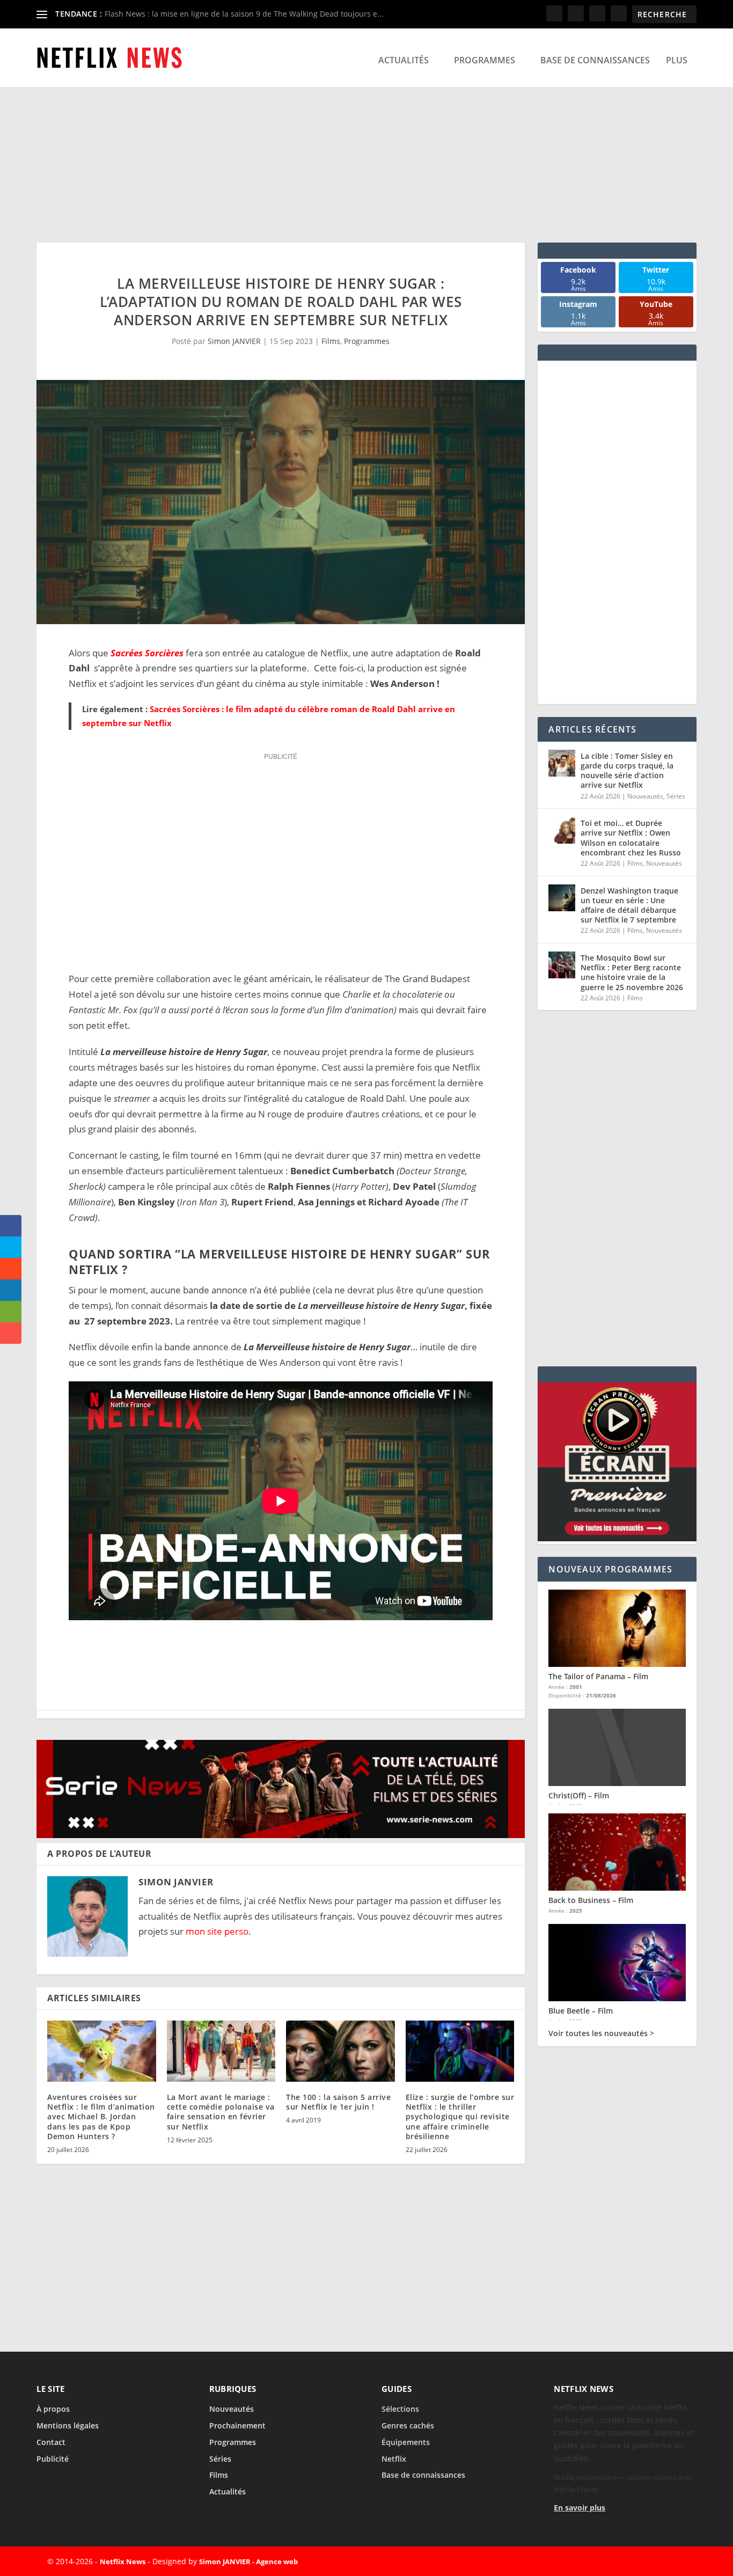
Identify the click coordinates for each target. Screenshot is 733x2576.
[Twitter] (626, 2562)
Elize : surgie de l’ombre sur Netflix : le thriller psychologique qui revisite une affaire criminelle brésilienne (460, 2117)
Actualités (404, 60)
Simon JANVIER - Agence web (248, 2562)
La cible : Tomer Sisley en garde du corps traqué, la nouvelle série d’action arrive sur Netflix (627, 771)
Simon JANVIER (234, 341)
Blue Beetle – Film (581, 2011)
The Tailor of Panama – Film (598, 1676)
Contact (51, 2442)
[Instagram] (651, 2562)
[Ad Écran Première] (617, 1538)
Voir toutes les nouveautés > (601, 2033)
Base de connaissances (595, 60)
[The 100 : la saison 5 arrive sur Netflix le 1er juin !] (340, 2051)
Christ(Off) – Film (579, 1795)
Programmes (485, 60)
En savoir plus (580, 2508)
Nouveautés (645, 796)
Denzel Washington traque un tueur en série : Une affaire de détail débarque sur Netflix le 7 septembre (629, 905)
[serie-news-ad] (281, 1835)
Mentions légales (68, 2425)
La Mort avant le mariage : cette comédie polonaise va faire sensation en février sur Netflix (221, 2112)
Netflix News (123, 2562)
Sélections (400, 2409)
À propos (53, 2409)
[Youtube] (676, 2562)
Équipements (406, 2442)
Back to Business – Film (591, 1900)
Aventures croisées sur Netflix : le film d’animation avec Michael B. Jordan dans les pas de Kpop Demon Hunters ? (101, 2117)
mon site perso (217, 1931)
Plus (677, 60)
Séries (676, 796)
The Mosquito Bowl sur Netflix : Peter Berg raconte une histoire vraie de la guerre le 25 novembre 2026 (632, 972)
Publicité (53, 2459)
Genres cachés (408, 2425)
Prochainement (237, 2425)
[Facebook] (602, 2562)
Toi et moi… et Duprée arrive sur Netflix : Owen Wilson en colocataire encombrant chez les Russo (631, 838)
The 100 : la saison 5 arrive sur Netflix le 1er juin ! (338, 2102)
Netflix (394, 2459)
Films (331, 341)
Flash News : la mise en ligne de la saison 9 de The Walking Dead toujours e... (244, 14)
